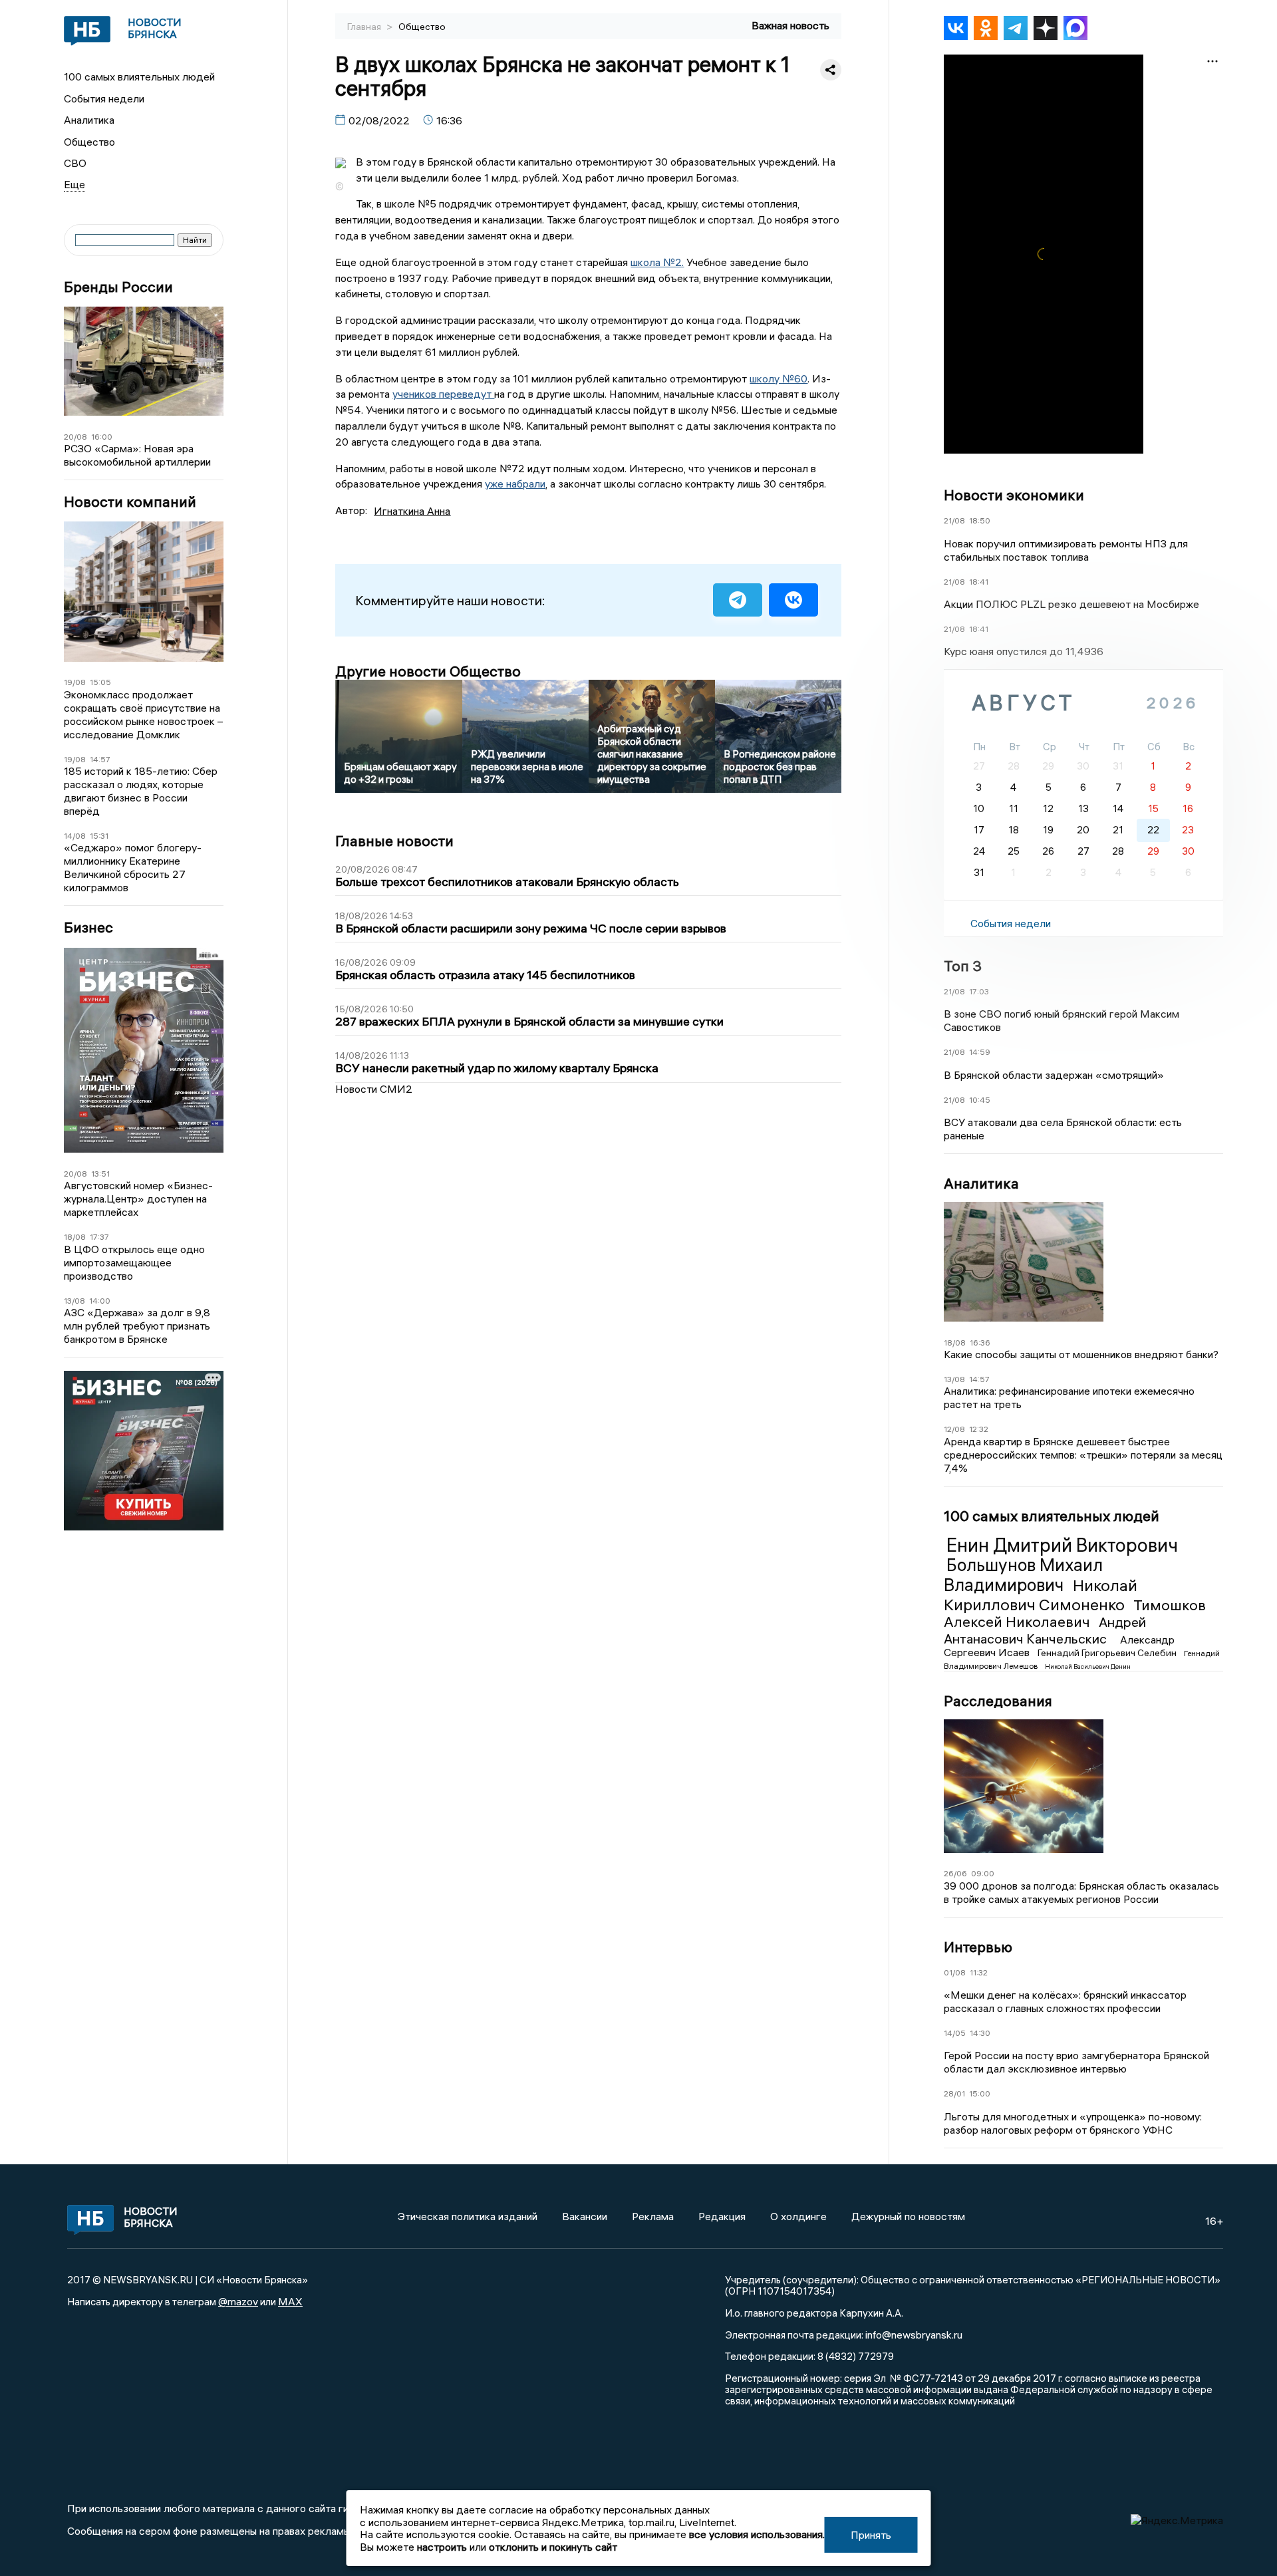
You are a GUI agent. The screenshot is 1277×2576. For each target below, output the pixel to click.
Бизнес (88, 928)
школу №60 (779, 378)
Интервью (978, 1947)
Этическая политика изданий (468, 2216)
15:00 (980, 2093)
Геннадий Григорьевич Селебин (1108, 1653)
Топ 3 (963, 966)
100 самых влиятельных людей (139, 76)
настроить (442, 2547)
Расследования (998, 1701)
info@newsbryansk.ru (914, 2335)
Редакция (722, 2216)
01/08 (955, 1972)
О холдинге (798, 2216)
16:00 (102, 437)
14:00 (100, 1301)
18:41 (979, 582)
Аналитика (89, 120)
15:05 (100, 682)
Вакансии (585, 2216)
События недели (104, 98)
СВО (75, 163)
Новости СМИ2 (374, 1089)
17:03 (979, 991)
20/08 (75, 437)
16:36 (980, 1343)
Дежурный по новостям (908, 2216)
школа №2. (657, 262)
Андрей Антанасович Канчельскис (1045, 1630)
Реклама (653, 2216)
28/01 (954, 2093)
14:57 (100, 759)
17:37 (99, 1237)
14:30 (980, 2033)
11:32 (979, 1972)
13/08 (74, 1301)
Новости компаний (130, 502)
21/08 (954, 520)
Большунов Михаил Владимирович (1023, 1575)
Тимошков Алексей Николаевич (1075, 1614)
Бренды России (118, 287)
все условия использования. (757, 2534)
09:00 (983, 1873)
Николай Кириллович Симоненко (1041, 1595)
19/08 (75, 682)
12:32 (979, 1429)
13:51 (100, 1174)
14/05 (955, 2033)
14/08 (75, 836)
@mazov (238, 2301)
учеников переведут (443, 394)
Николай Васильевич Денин (1088, 1666)
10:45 (980, 1100)
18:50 (980, 520)
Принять (871, 2535)
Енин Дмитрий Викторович (1062, 1545)
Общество (89, 142)
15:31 (99, 836)
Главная (365, 27)
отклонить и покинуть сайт (553, 2547)
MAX (290, 2301)
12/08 (954, 1429)
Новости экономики (1014, 495)
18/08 (75, 1237)
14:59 (980, 1052)
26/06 (955, 1873)
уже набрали (515, 484)
